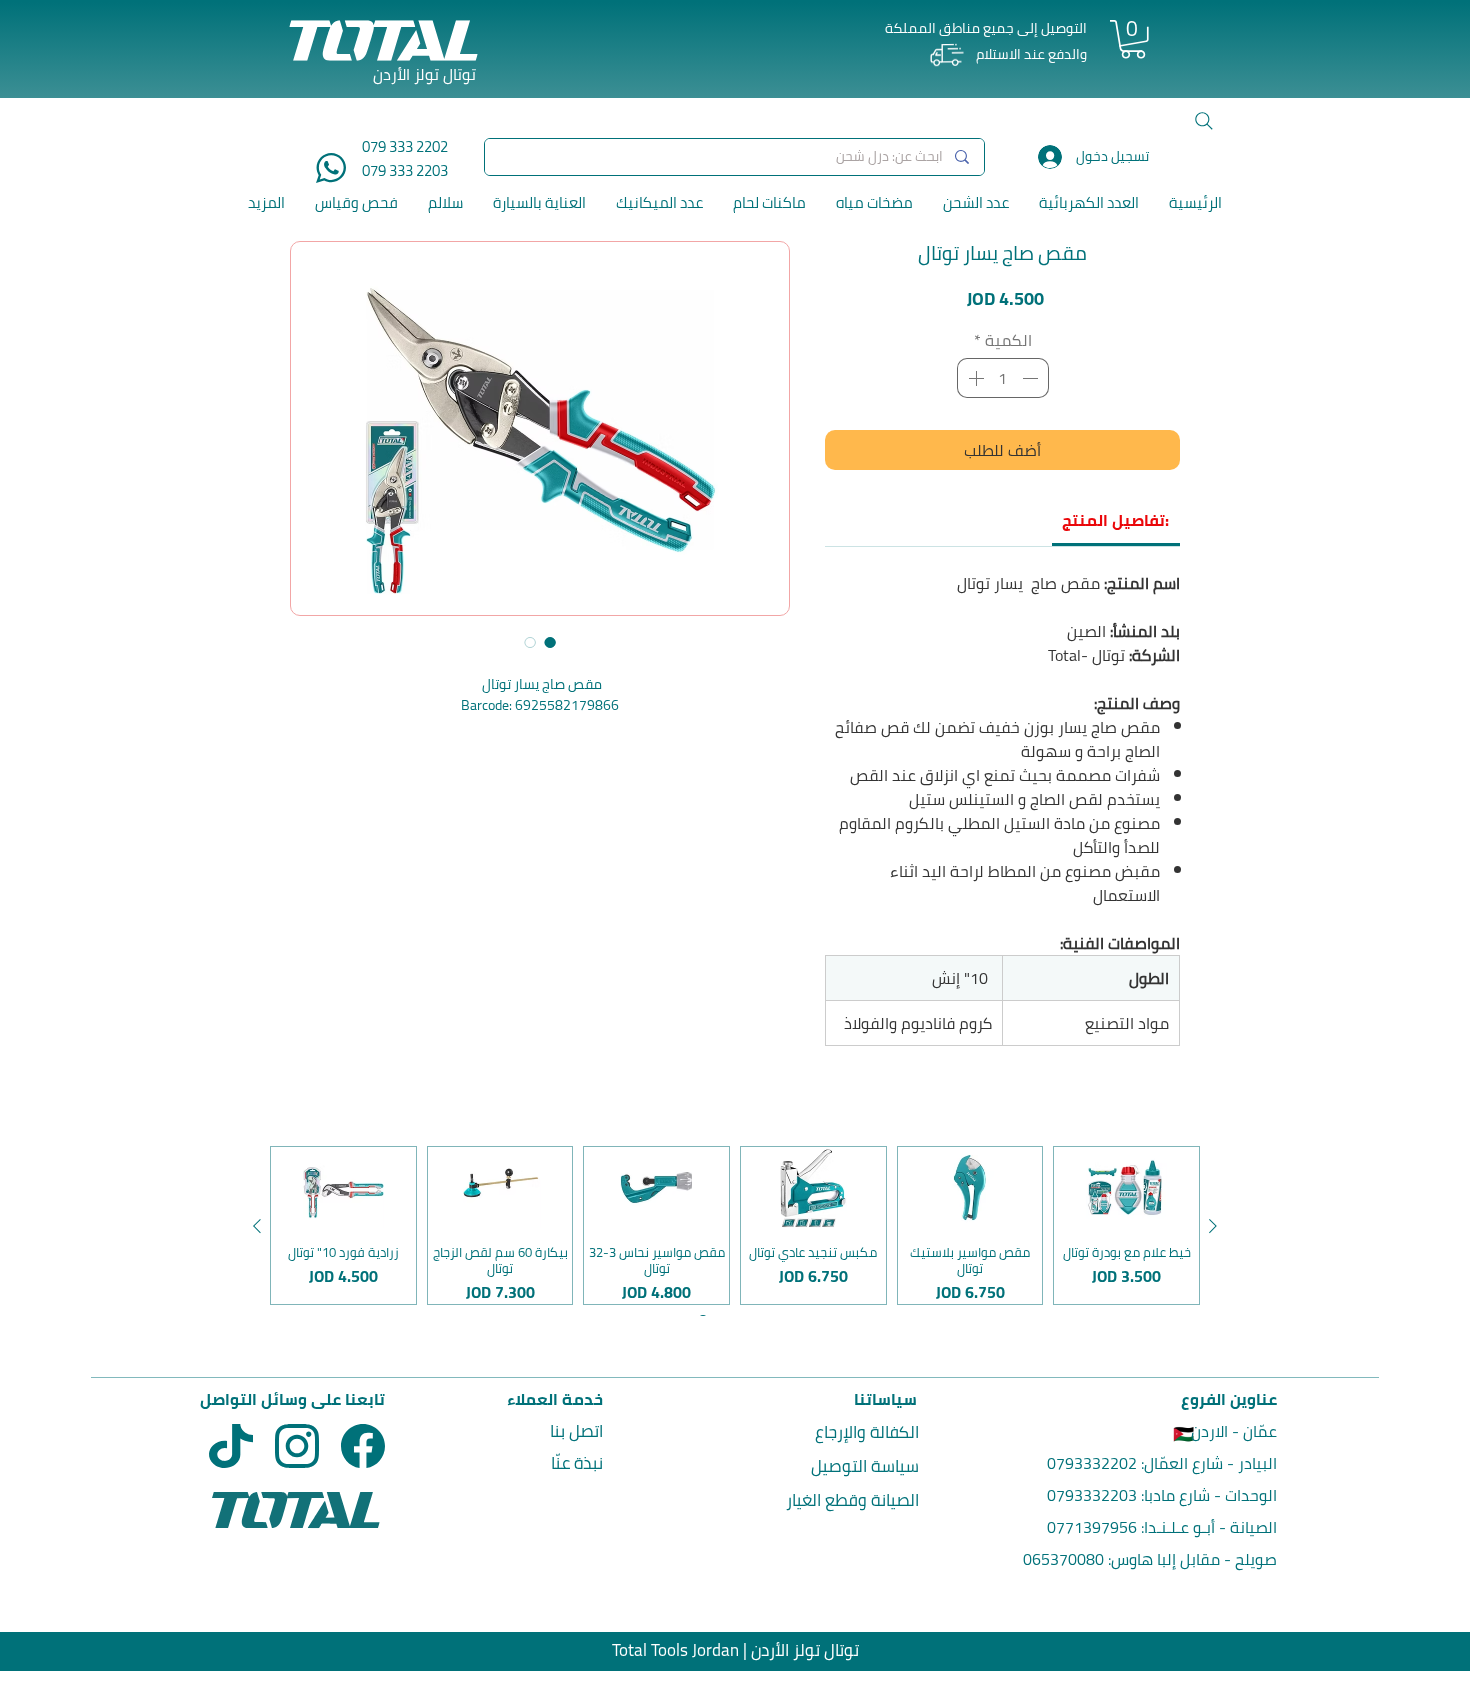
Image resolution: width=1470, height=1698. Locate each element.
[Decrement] (1032, 378)
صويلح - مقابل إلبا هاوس (1194, 1559)
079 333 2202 (405, 146)
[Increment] (974, 378)
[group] (735, 1225)
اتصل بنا (576, 1431)
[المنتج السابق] (1213, 1226)
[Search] (1204, 121)
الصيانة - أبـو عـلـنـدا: (1207, 1527)
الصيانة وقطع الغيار (852, 1500)
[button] (1133, 39)
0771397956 (1092, 1527)
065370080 (1063, 1559)
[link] (1115, 520)
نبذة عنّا (577, 1463)
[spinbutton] (1003, 378)
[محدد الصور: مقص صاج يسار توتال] (550, 642)
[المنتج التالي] (257, 1226)
